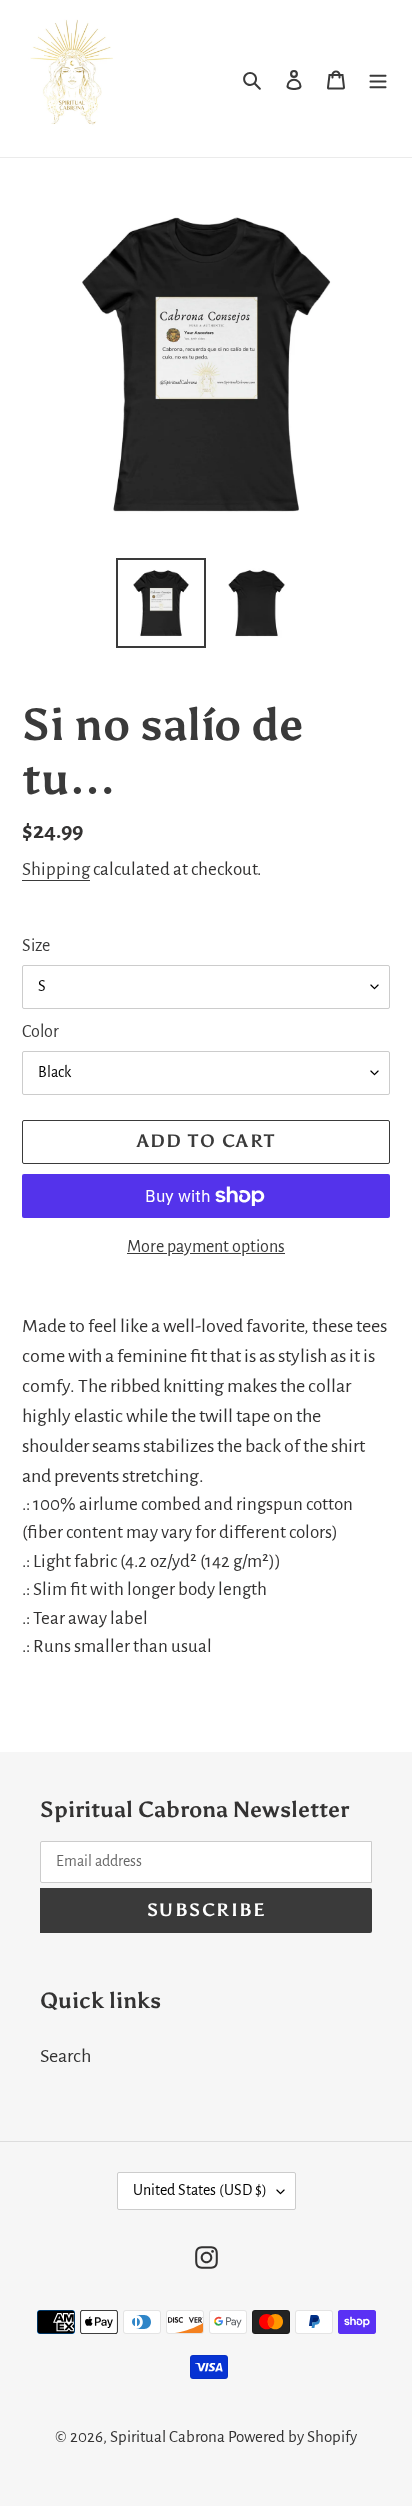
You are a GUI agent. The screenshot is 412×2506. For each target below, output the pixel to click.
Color (40, 1032)
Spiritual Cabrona (167, 2436)
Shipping (56, 869)
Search (65, 2056)
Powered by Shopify (292, 2436)
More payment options (206, 1247)
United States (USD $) (200, 2190)
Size (36, 946)
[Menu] (378, 78)
